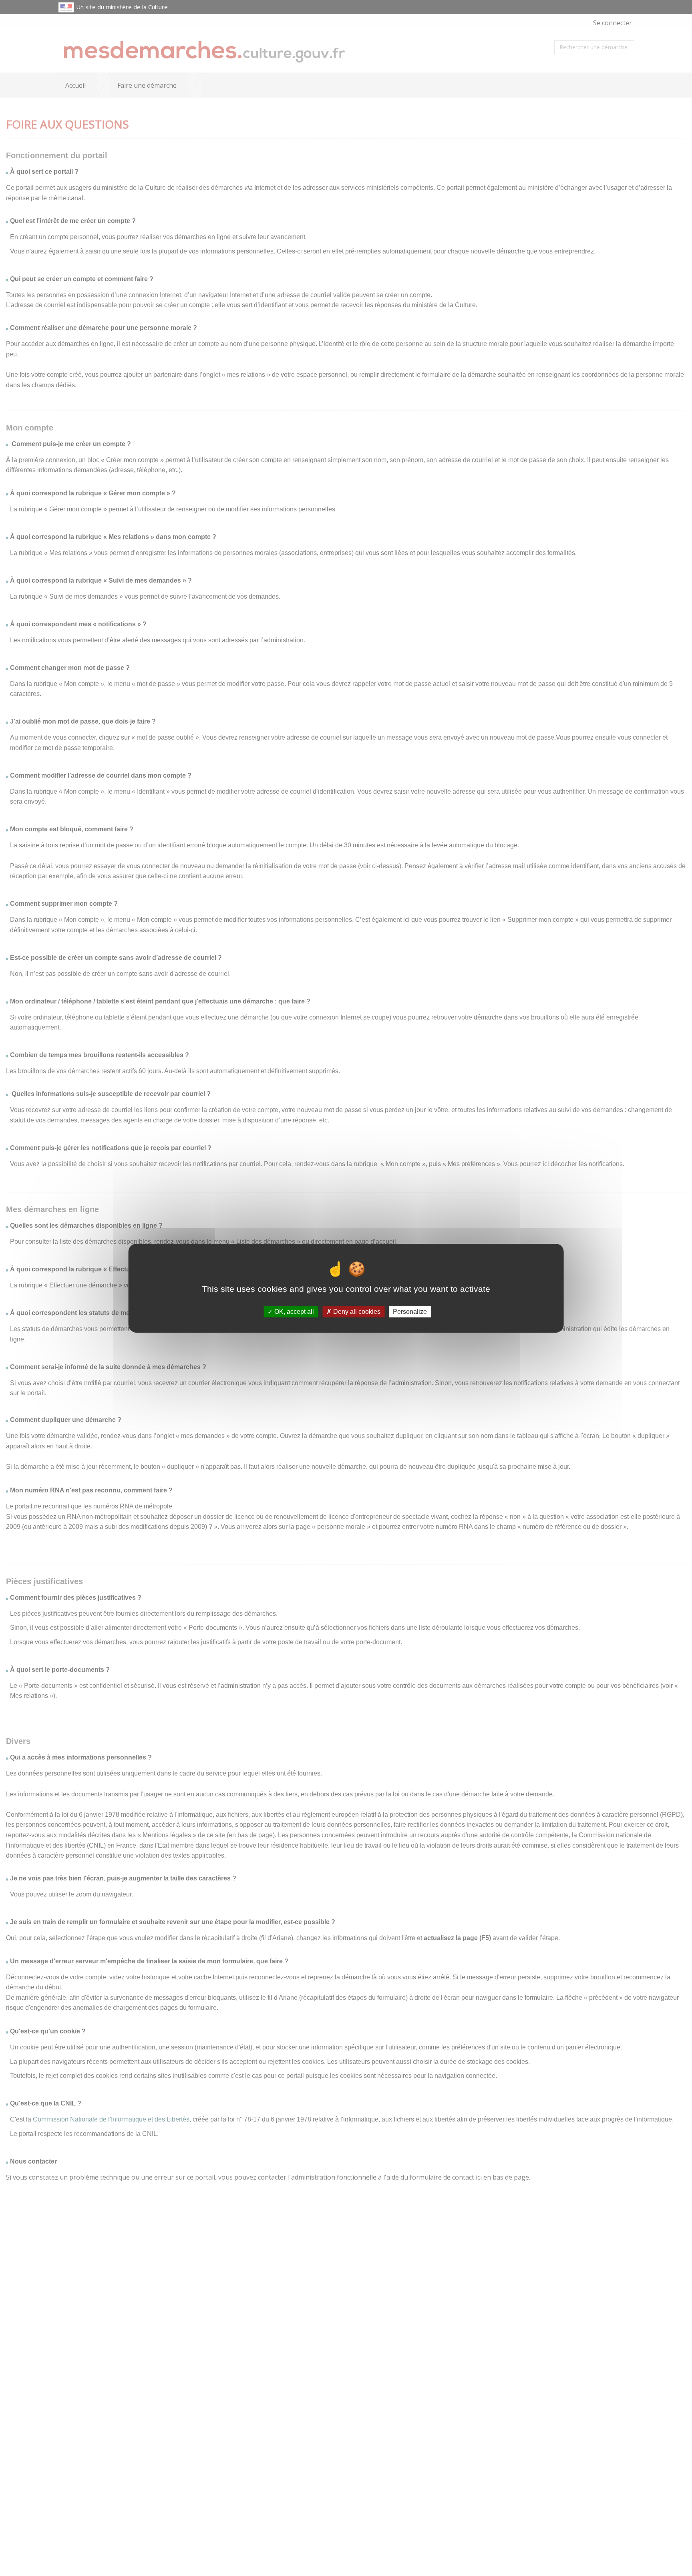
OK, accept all (293, 1311)
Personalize (410, 1311)
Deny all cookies (356, 1311)
